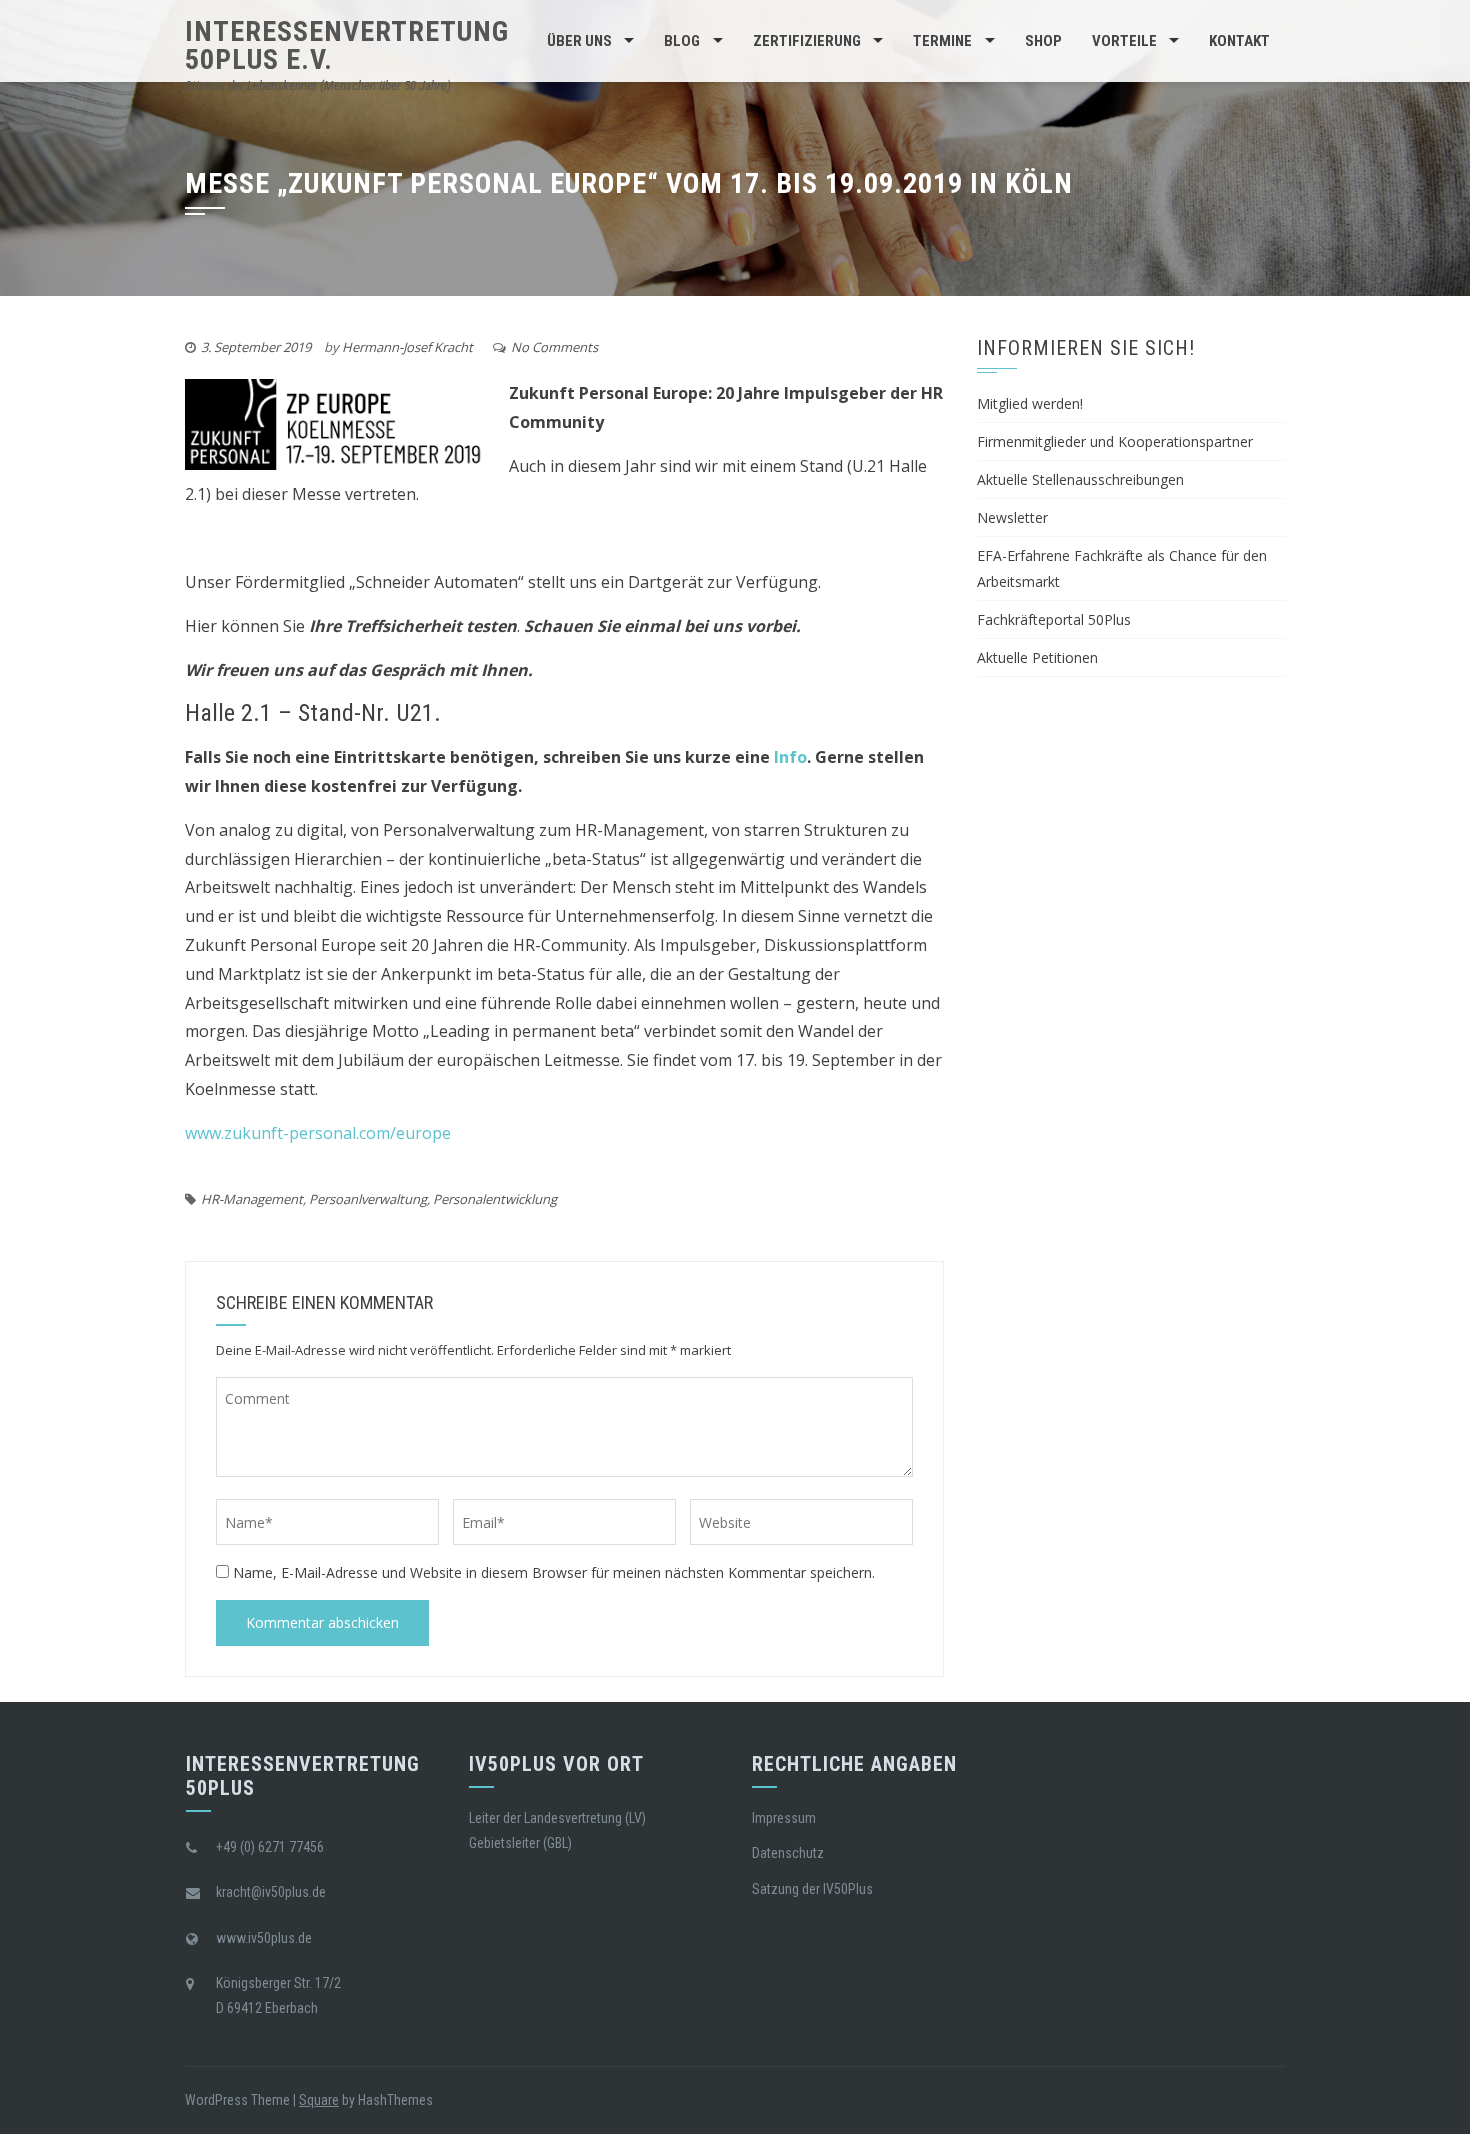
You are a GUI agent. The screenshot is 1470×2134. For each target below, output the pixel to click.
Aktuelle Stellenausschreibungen (1080, 479)
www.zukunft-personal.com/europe (318, 1133)
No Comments (554, 347)
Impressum (784, 1818)
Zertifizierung (807, 41)
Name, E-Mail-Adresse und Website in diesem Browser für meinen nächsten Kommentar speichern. (554, 1572)
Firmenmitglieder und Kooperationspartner (1115, 441)
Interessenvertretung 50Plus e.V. (347, 45)
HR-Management (252, 1199)
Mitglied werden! (1030, 403)
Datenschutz (788, 1853)
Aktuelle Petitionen (1037, 657)
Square (319, 2100)
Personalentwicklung (495, 1199)
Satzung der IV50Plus (812, 1889)
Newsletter (1012, 517)
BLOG (682, 41)
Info (790, 757)
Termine (942, 41)
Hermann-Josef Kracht (407, 347)
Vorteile (1124, 41)
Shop (1043, 41)
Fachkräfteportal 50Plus (1054, 619)
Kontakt (1239, 41)
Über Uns (579, 41)
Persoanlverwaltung (368, 1199)
